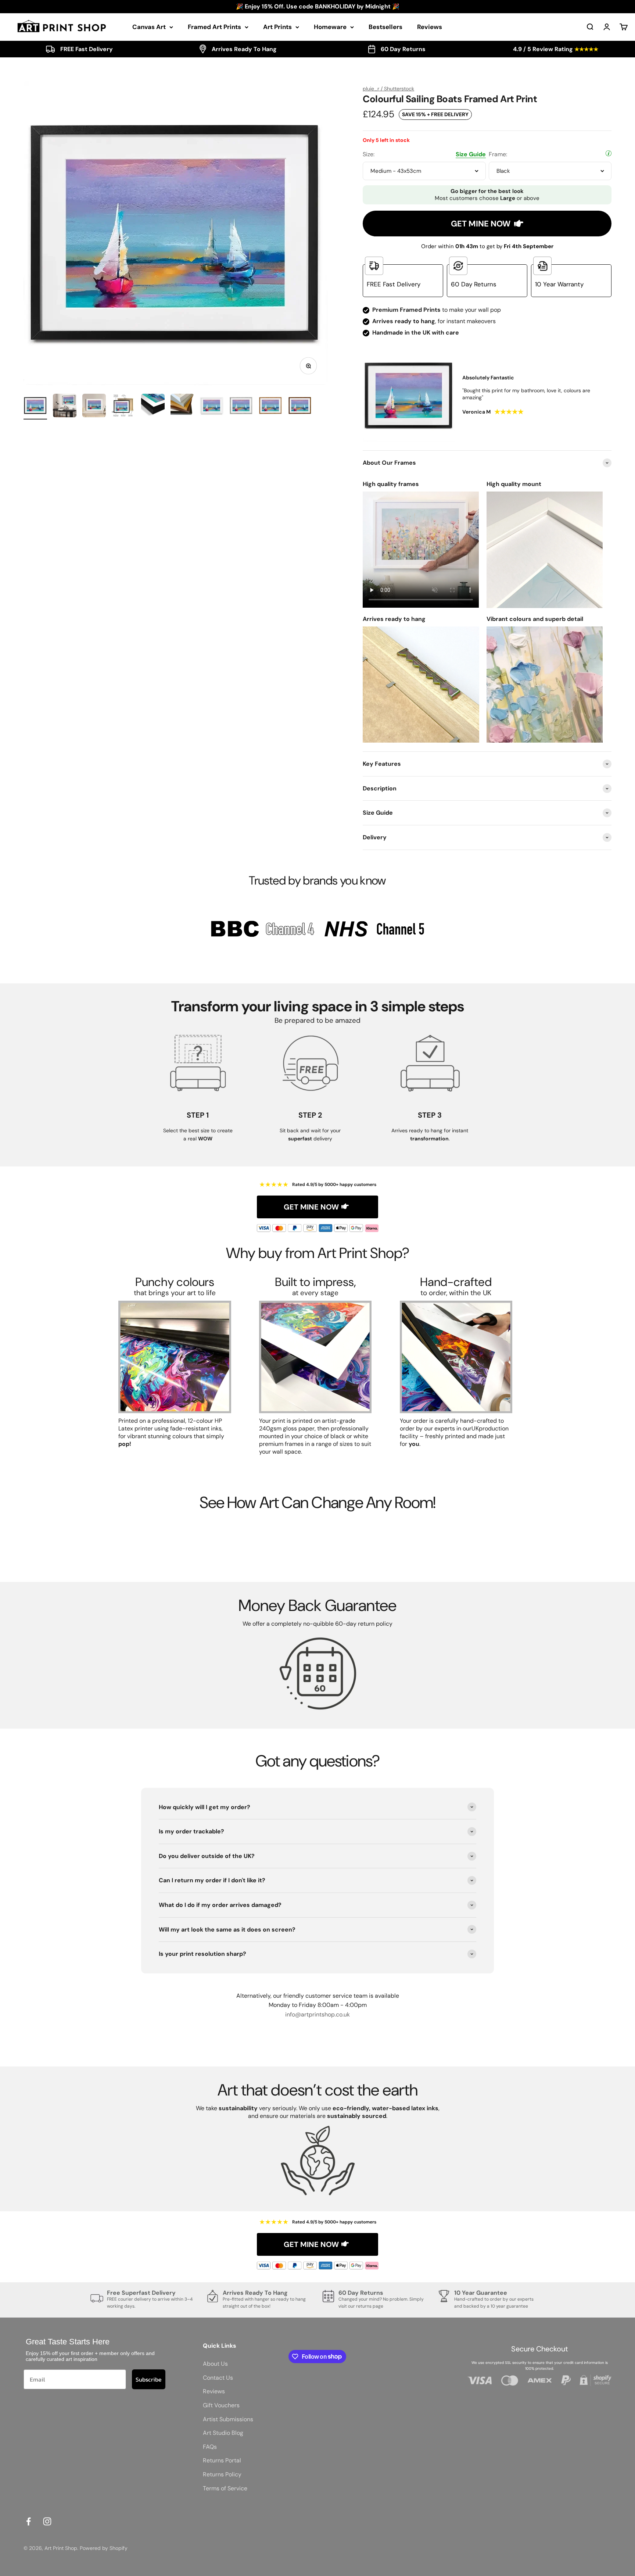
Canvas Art (149, 27)
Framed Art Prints (214, 27)
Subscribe (149, 2379)
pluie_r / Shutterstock (388, 89)
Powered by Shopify (104, 2548)
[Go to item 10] (300, 407)
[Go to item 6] (182, 407)
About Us (215, 2364)
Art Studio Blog (223, 2433)
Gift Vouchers (221, 2405)
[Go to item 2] (65, 407)
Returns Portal (222, 2460)
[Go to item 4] (123, 407)
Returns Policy (222, 2474)
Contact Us (218, 2378)
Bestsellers (385, 27)
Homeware (330, 27)
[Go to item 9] (270, 407)
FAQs (210, 2447)
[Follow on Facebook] (28, 2521)
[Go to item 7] (212, 407)
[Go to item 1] (35, 407)
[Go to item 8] (241, 407)
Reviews (430, 27)
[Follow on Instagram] (47, 2521)
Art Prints (277, 27)
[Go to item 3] (94, 407)
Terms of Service (225, 2488)
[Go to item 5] (153, 407)
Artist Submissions (228, 2419)
